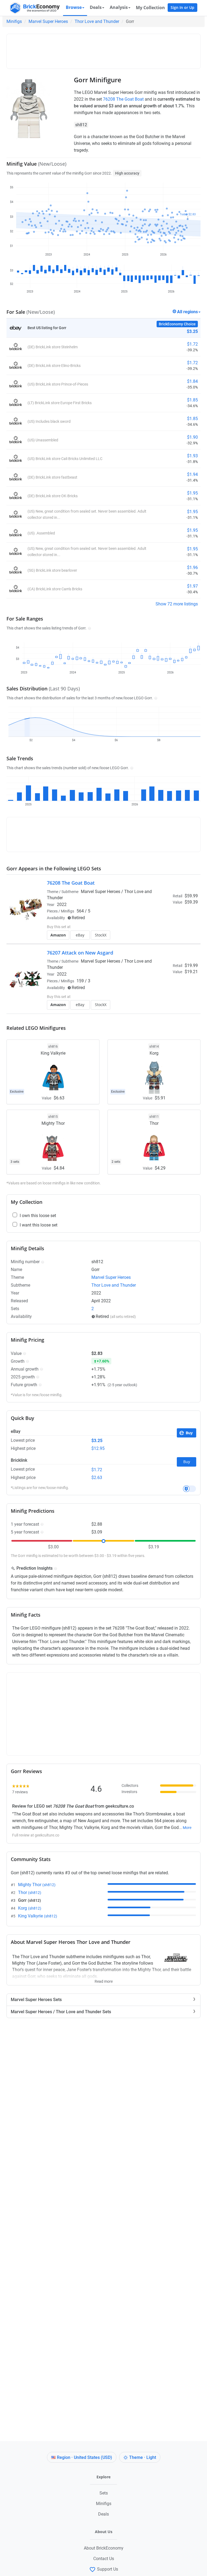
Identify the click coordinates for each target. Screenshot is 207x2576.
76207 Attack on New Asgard (80, 953)
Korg (30, 1908)
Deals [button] (96, 7)
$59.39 (191, 902)
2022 (62, 904)
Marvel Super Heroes (48, 21)
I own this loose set (38, 1216)
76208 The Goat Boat (123, 99)
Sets (104, 2493)
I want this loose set (39, 1225)
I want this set (179, 933)
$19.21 (191, 972)
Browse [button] (74, 7)
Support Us (108, 2569)
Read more (104, 1979)
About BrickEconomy (104, 2548)
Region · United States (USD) (84, 2457)
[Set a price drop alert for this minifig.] (189, 1489)
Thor (30, 1892)
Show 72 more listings (177, 604)
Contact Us (104, 2559)
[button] (89, 628)
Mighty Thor (37, 1885)
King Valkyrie (38, 1916)
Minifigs (14, 21)
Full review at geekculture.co (36, 1835)
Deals (103, 2514)
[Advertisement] (108, 49)
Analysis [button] (119, 7)
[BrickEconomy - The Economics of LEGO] (33, 8)
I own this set (178, 918)
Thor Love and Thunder (97, 21)
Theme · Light (143, 2457)
